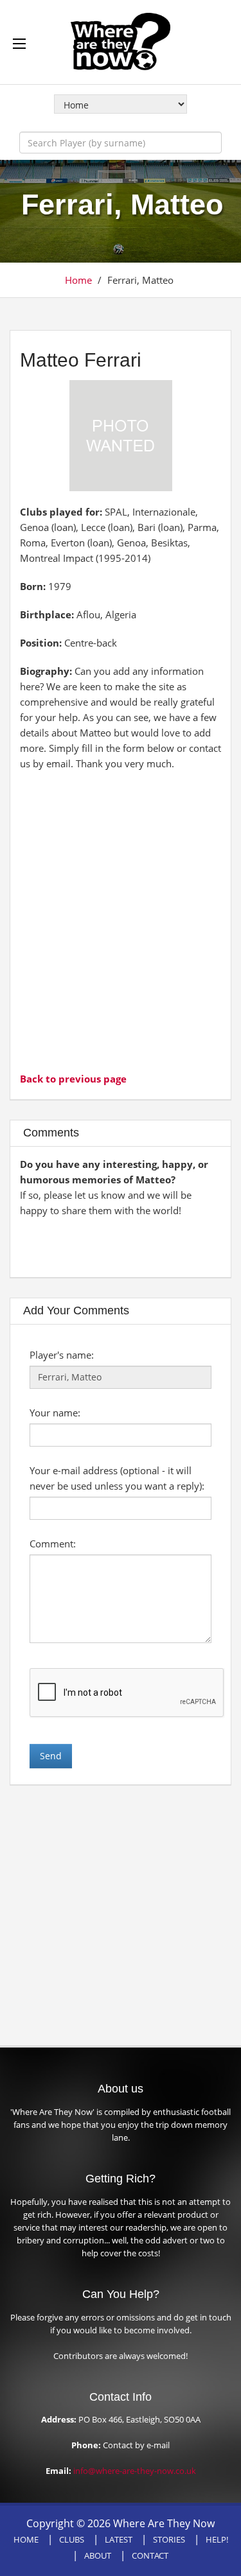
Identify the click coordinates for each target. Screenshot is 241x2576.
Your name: (55, 1413)
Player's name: (62, 1355)
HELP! (217, 2539)
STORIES (169, 2539)
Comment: (53, 1544)
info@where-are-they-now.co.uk (135, 2471)
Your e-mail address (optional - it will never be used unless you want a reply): (117, 1478)
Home (78, 280)
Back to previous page (73, 1079)
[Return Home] (121, 40)
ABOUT (98, 2555)
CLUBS (72, 2539)
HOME (26, 2539)
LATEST (119, 2539)
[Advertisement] (121, 920)
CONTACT (150, 2555)
